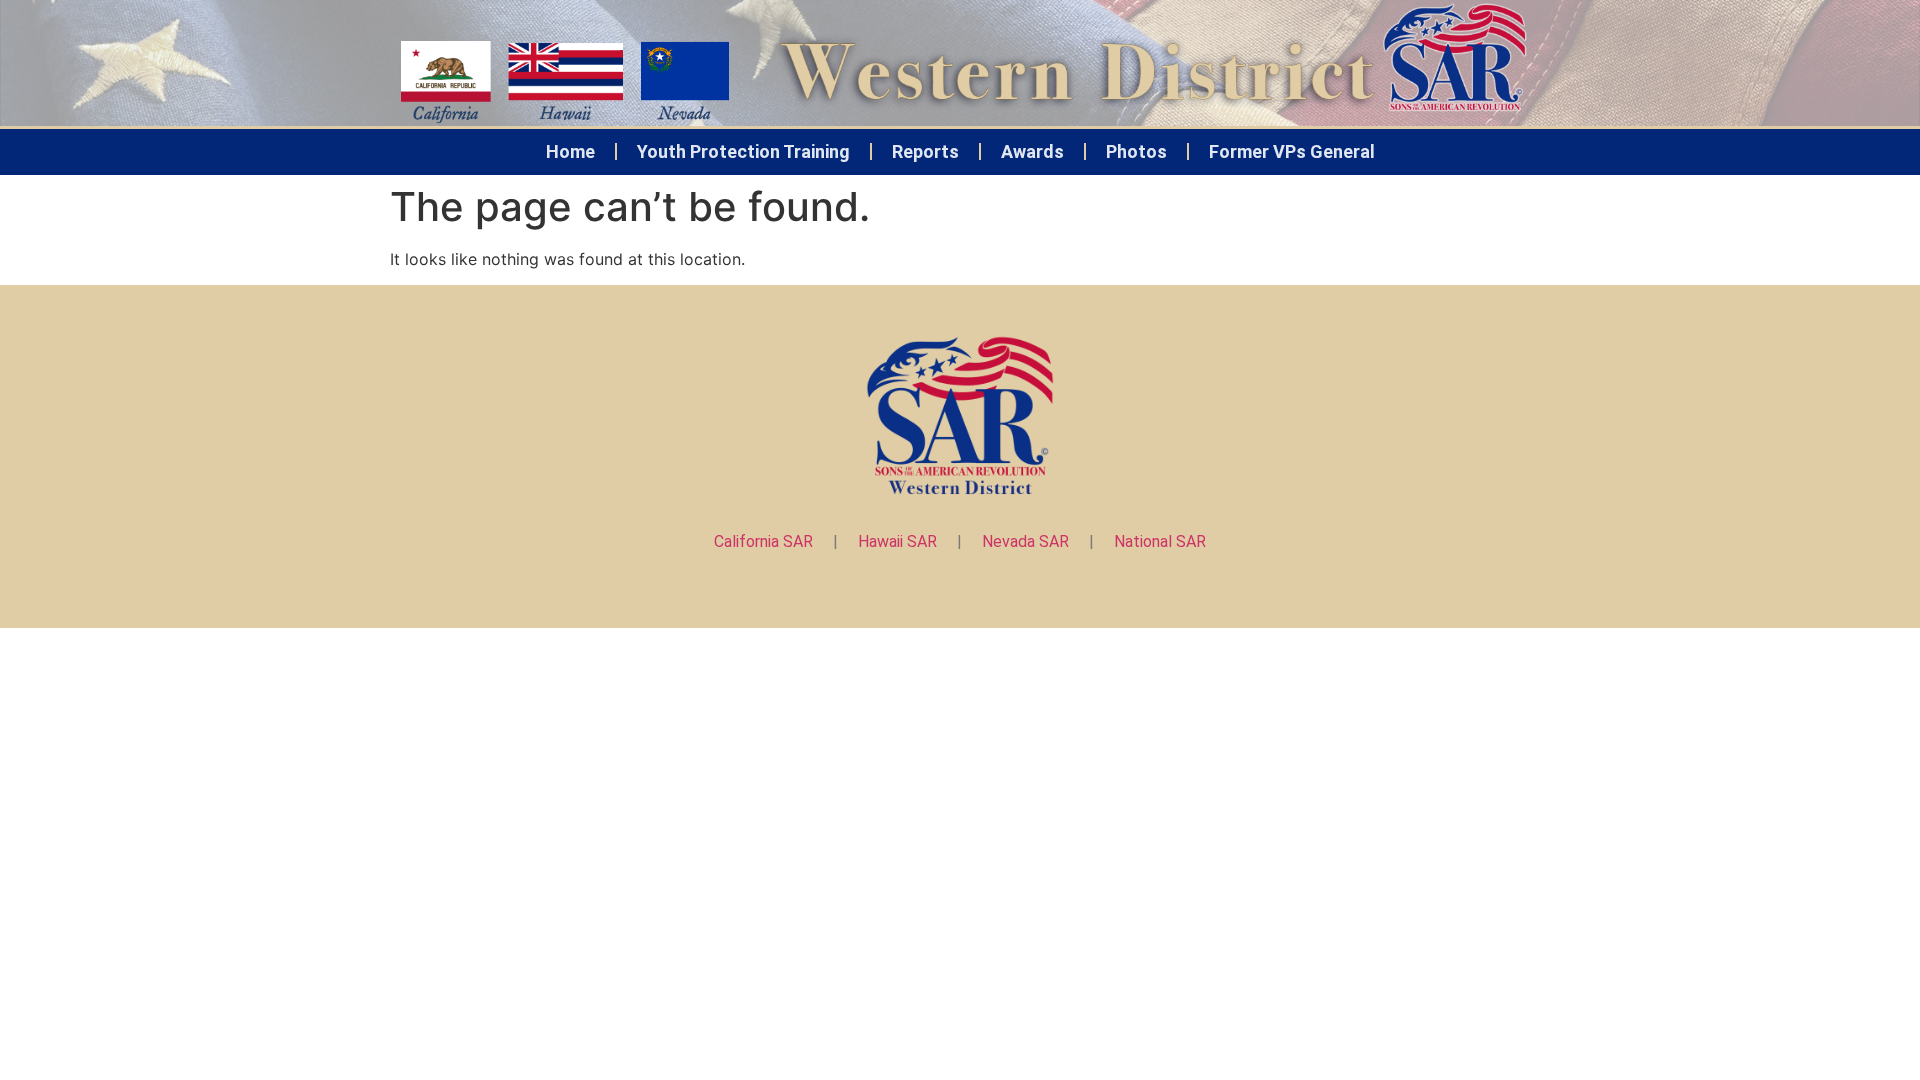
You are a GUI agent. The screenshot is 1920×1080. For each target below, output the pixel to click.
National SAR (1160, 541)
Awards (1032, 151)
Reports (925, 151)
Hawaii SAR (897, 541)
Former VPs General (1292, 151)
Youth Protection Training (743, 151)
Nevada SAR (1025, 541)
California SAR (763, 541)
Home (570, 151)
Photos (1136, 151)
